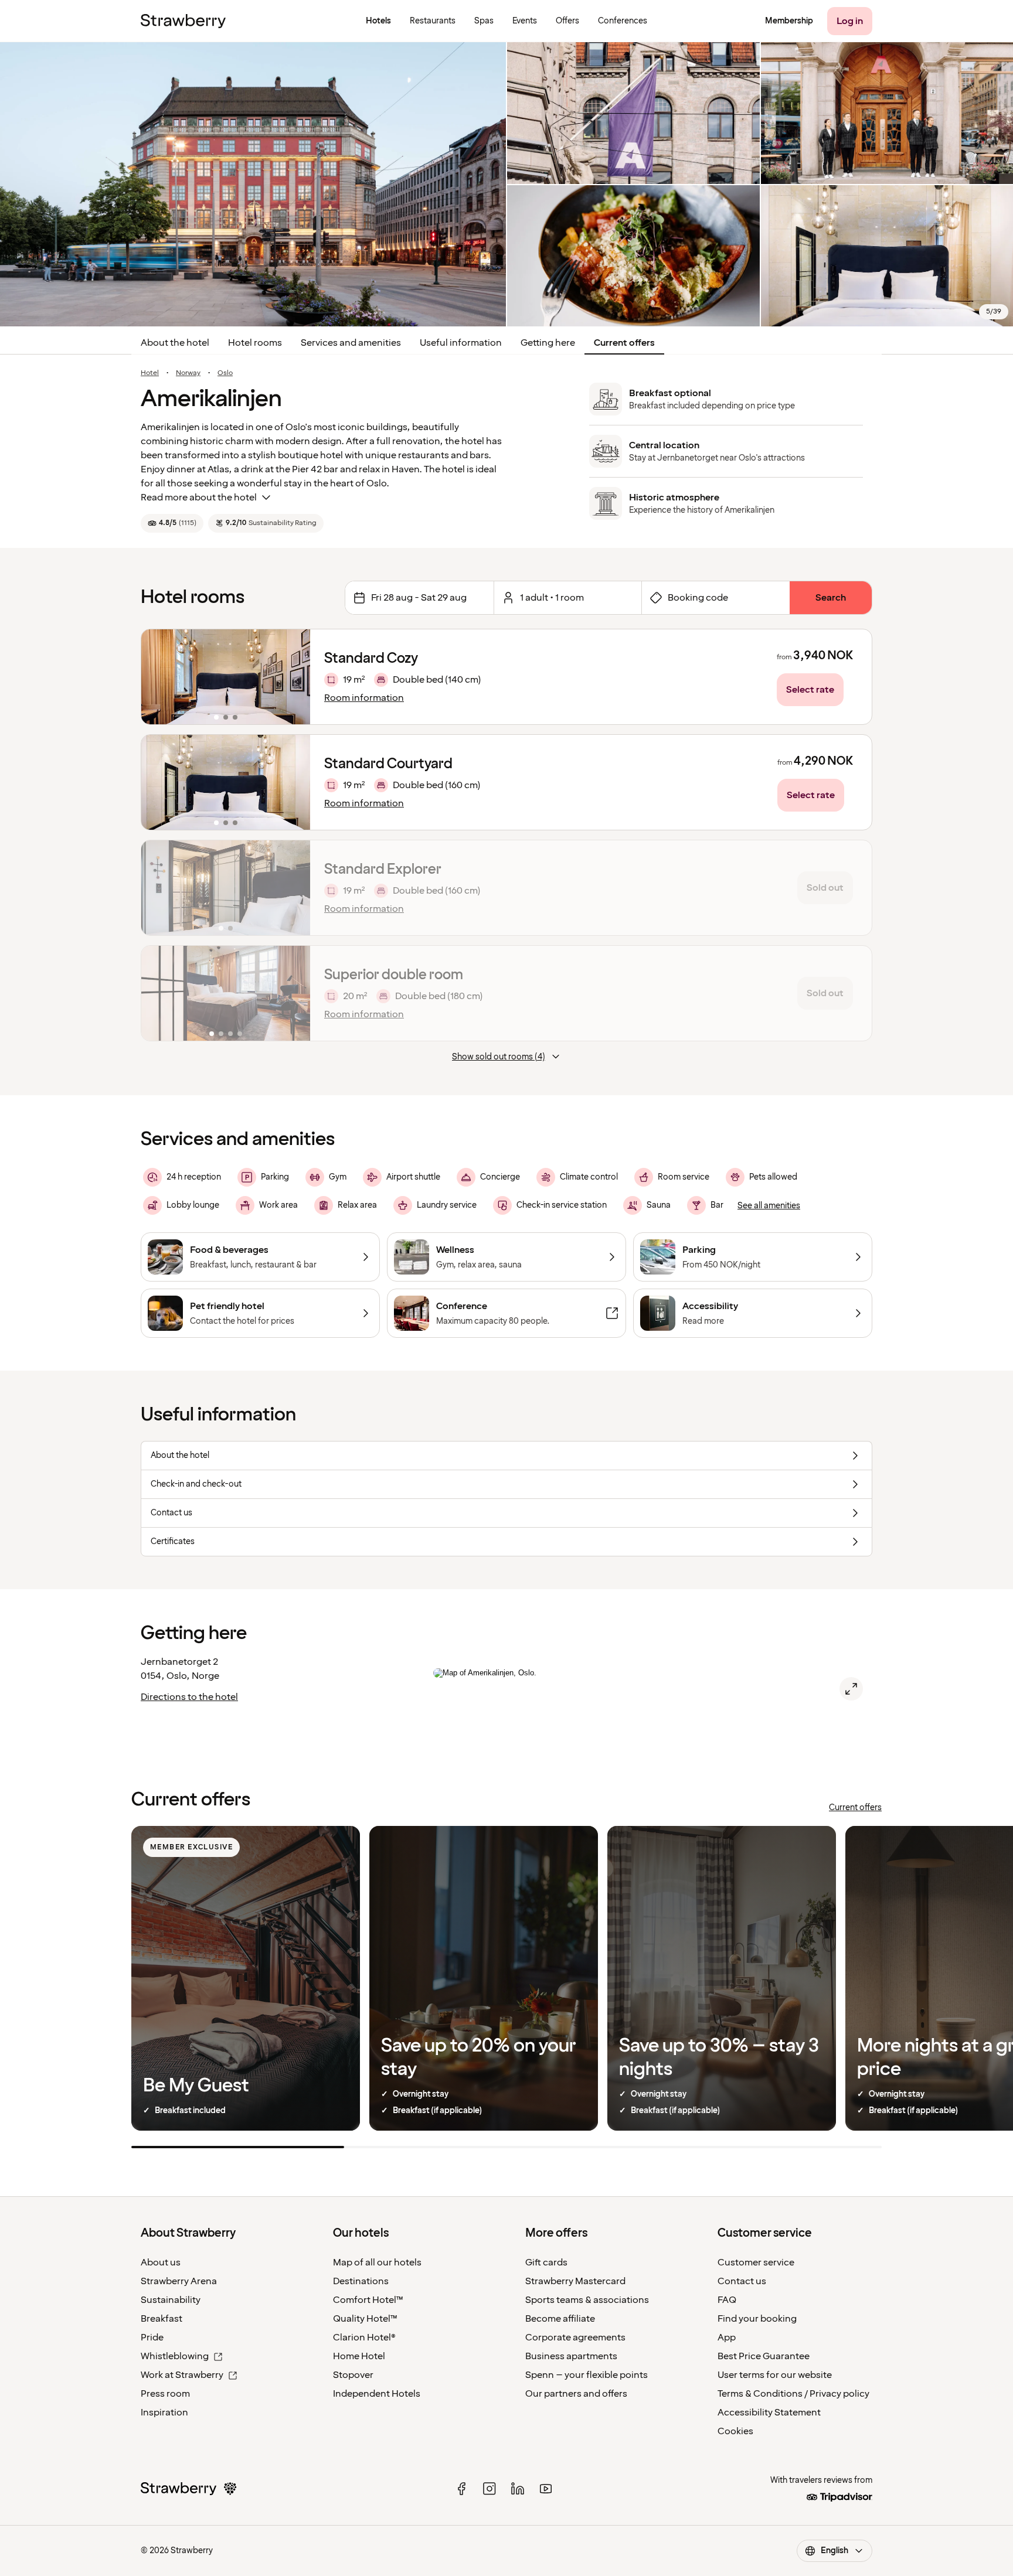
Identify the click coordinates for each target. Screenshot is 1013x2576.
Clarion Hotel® (364, 2338)
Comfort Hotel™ (368, 2300)
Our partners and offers (576, 2394)
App (727, 2338)
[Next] (294, 677)
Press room (165, 2394)
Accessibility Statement (769, 2413)
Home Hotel (359, 2356)
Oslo (225, 373)
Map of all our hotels (377, 2262)
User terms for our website (775, 2375)
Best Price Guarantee (764, 2356)
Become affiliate (560, 2319)
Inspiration (164, 2413)
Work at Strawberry (182, 2375)
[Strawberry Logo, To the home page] (183, 21)
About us (161, 2262)
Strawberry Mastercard (575, 2281)
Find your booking (757, 2319)
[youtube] (546, 2489)
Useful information (461, 343)
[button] (226, 677)
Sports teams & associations (587, 2300)
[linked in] (518, 2489)
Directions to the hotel (189, 1697)
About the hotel (175, 343)
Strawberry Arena (179, 2281)
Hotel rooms (255, 343)
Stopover (353, 2375)
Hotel (150, 373)
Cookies (735, 2431)
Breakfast (162, 2319)
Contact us (742, 2281)
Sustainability (171, 2300)
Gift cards (546, 2262)
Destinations (361, 2281)
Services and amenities (351, 343)
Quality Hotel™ (365, 2319)
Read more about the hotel (199, 498)
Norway (188, 373)
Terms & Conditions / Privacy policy (793, 2394)
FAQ (727, 2300)
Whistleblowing (175, 2356)
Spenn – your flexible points (587, 2375)
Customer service (756, 2262)
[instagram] (489, 2489)
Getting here (548, 343)
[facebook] (461, 2489)
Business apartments (571, 2356)
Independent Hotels (377, 2394)
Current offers (624, 343)
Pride (152, 2338)
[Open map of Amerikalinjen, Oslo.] (851, 1689)
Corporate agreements (575, 2338)
